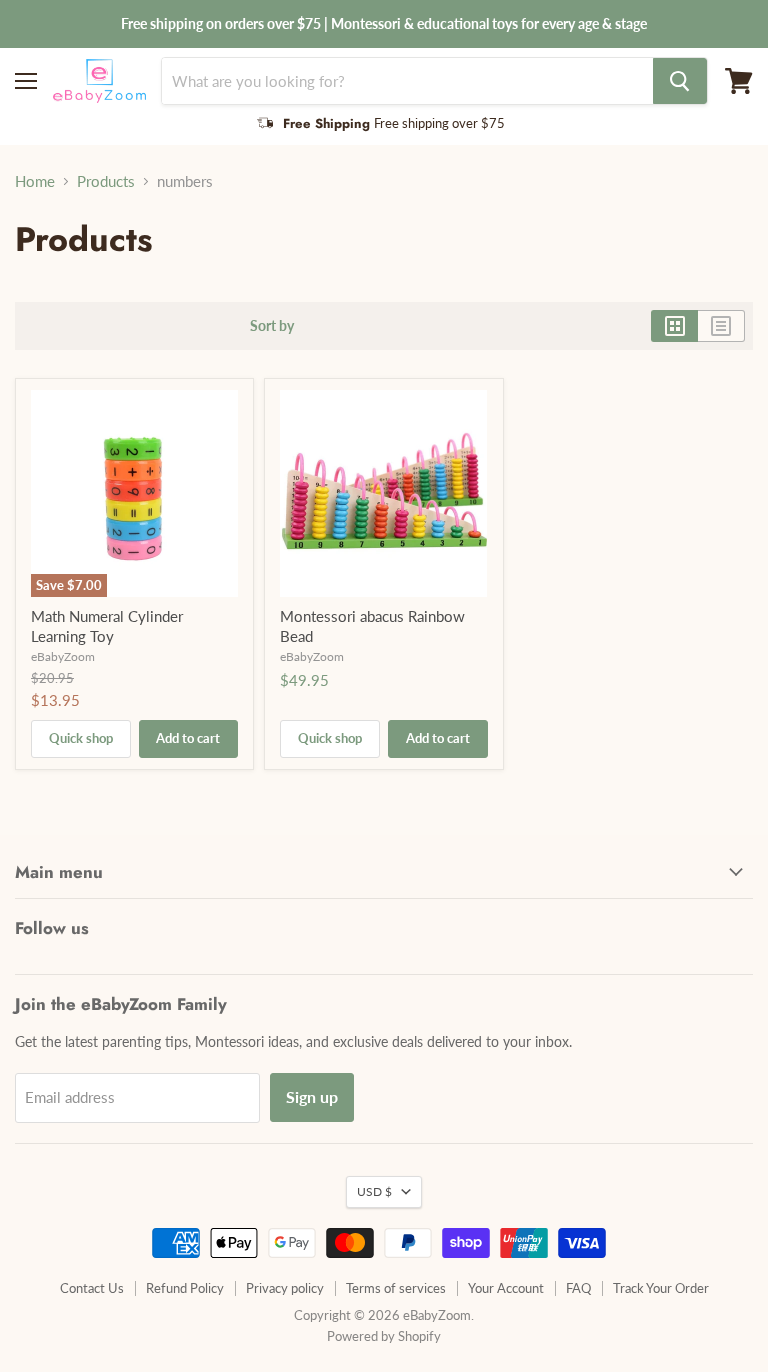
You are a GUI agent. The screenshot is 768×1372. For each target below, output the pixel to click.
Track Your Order (661, 1288)
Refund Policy (185, 1288)
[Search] (680, 81)
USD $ (374, 1191)
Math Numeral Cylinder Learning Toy (107, 626)
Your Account (506, 1288)
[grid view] (674, 326)
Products (106, 181)
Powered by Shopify (384, 1336)
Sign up (312, 1096)
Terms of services (396, 1288)
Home (35, 181)
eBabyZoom (63, 656)
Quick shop (81, 738)
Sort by (272, 326)
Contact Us (92, 1288)
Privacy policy (285, 1288)
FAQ (578, 1288)
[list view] (721, 326)
